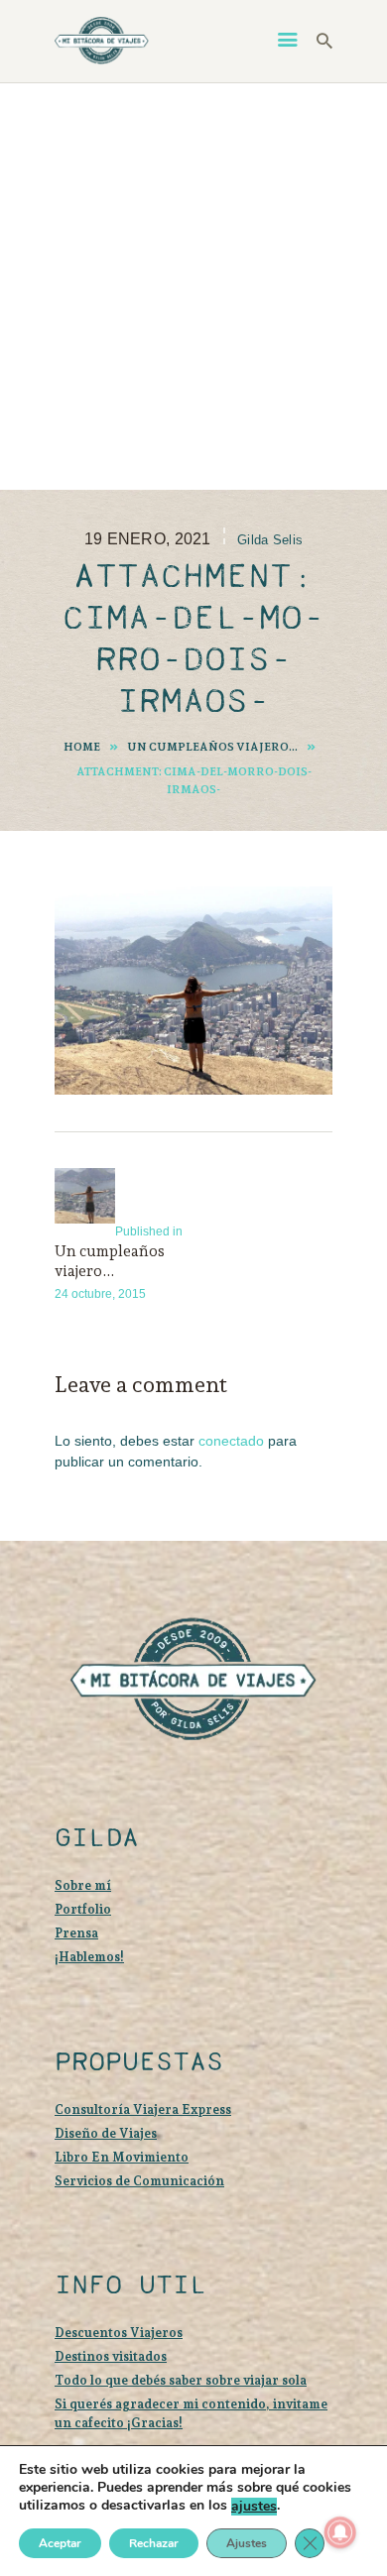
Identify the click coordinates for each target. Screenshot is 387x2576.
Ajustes (247, 2543)
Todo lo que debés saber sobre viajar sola (181, 2380)
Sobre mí (83, 1885)
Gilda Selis (270, 540)
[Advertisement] (193, 287)
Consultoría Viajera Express (143, 2109)
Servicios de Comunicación (139, 2181)
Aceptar (60, 2543)
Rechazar (154, 2543)
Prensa (76, 1933)
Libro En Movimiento (122, 2157)
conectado (231, 1441)
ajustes (254, 2507)
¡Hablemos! (89, 1957)
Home (82, 747)
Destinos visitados (111, 2356)
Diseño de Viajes (106, 2133)
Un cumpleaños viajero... (212, 747)
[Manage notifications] (340, 2532)
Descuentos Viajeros (119, 2333)
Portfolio (83, 1909)
